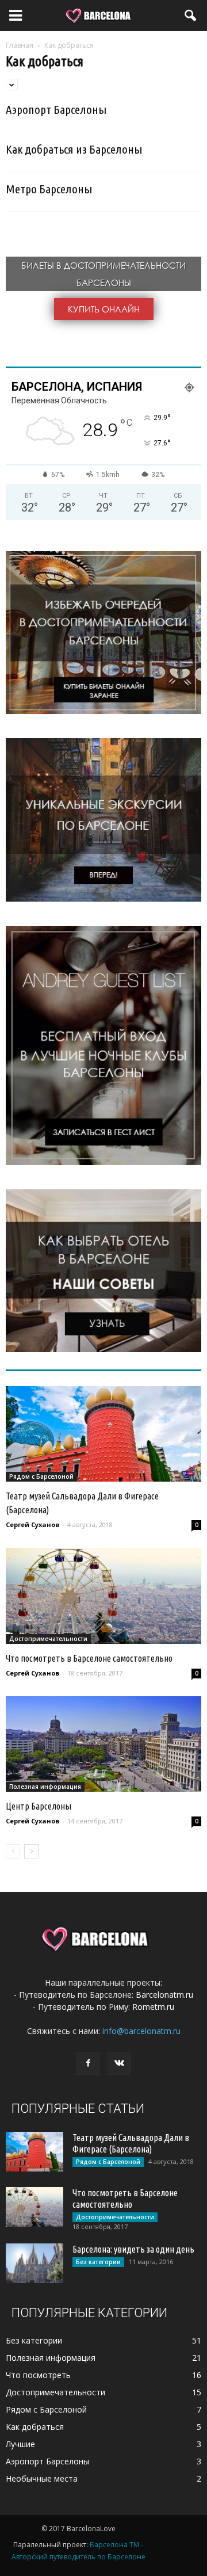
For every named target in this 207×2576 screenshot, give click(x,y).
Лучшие (20, 2444)
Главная (20, 45)
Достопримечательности (48, 1639)
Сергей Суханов (32, 1524)
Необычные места (42, 2478)
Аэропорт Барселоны (56, 109)
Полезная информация (45, 1787)
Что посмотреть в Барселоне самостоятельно (89, 1658)
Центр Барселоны (39, 1806)
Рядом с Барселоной (41, 1476)
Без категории (98, 2262)
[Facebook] (88, 2063)
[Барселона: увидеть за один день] (34, 2263)
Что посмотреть (38, 2375)
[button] (191, 16)
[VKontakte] (119, 2063)
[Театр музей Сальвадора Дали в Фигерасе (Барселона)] (103, 1434)
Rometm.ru (153, 2007)
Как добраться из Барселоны (74, 149)
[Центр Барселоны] (103, 1744)
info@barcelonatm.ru (141, 2031)
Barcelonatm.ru (164, 1995)
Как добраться (35, 2427)
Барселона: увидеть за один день (133, 2249)
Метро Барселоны (49, 189)
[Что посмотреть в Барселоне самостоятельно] (103, 1596)
